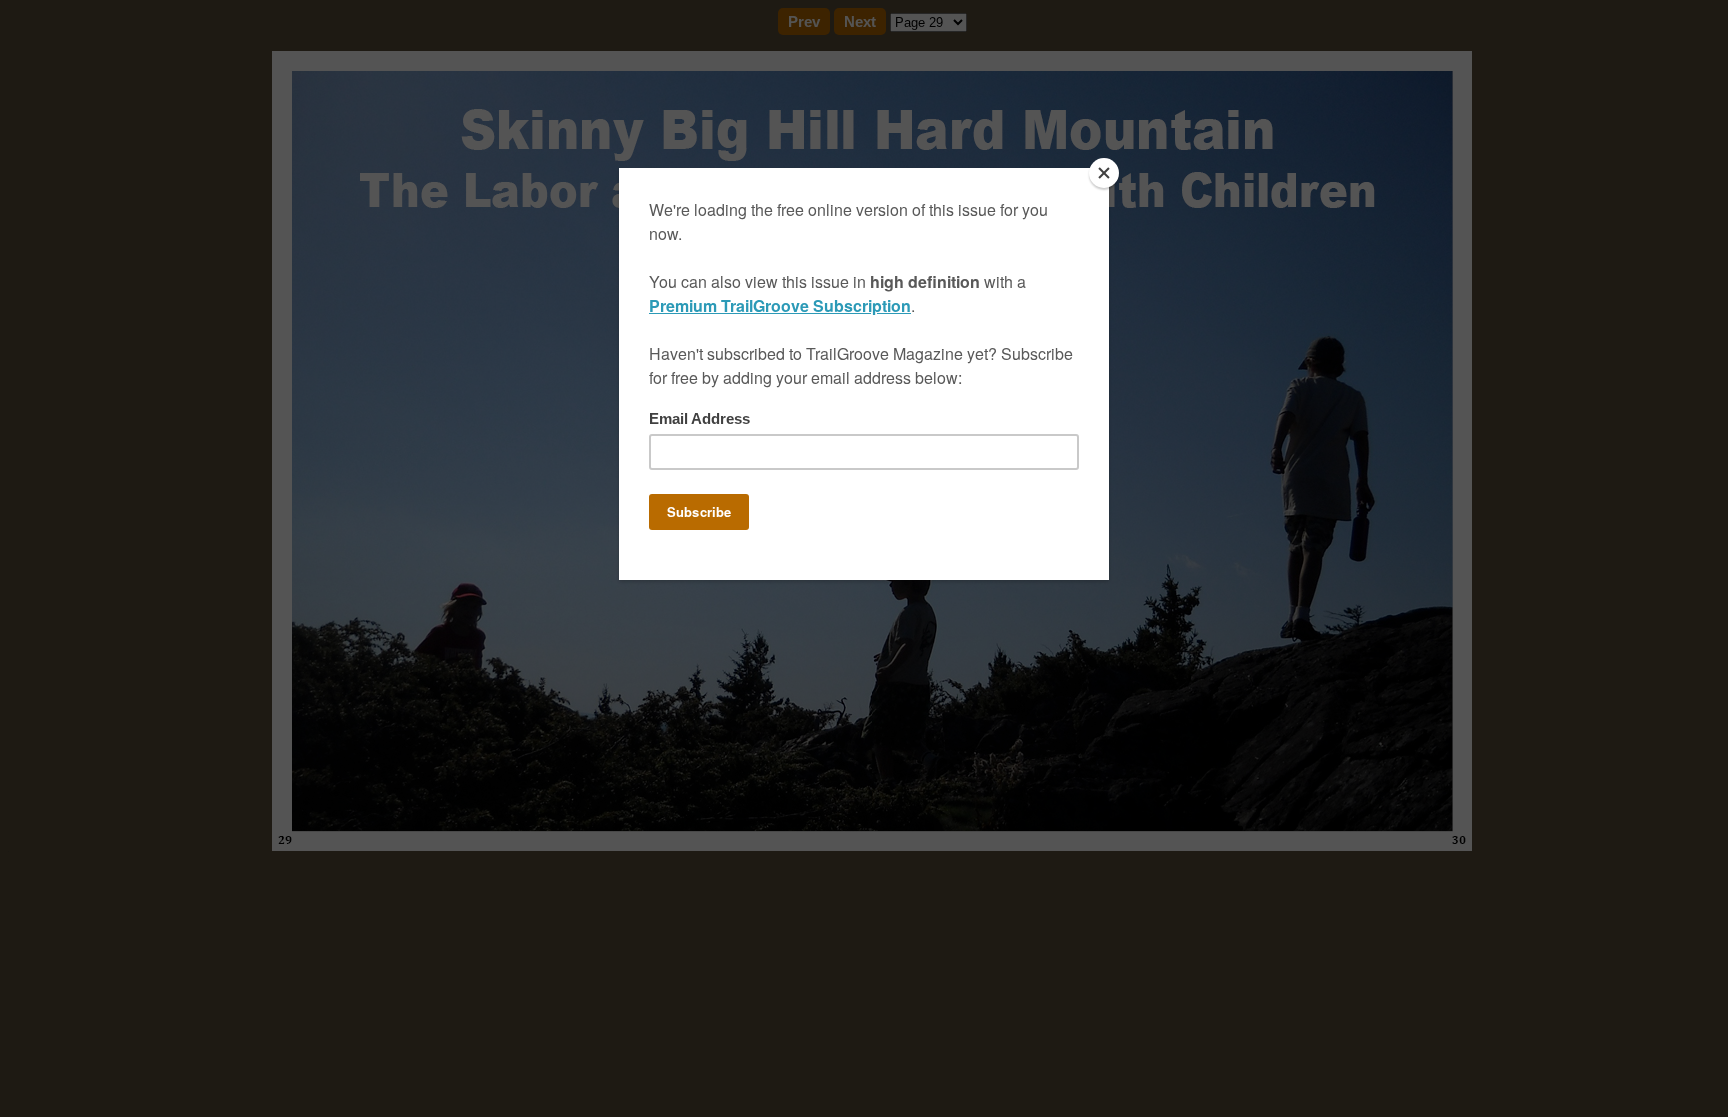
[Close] (1104, 173)
